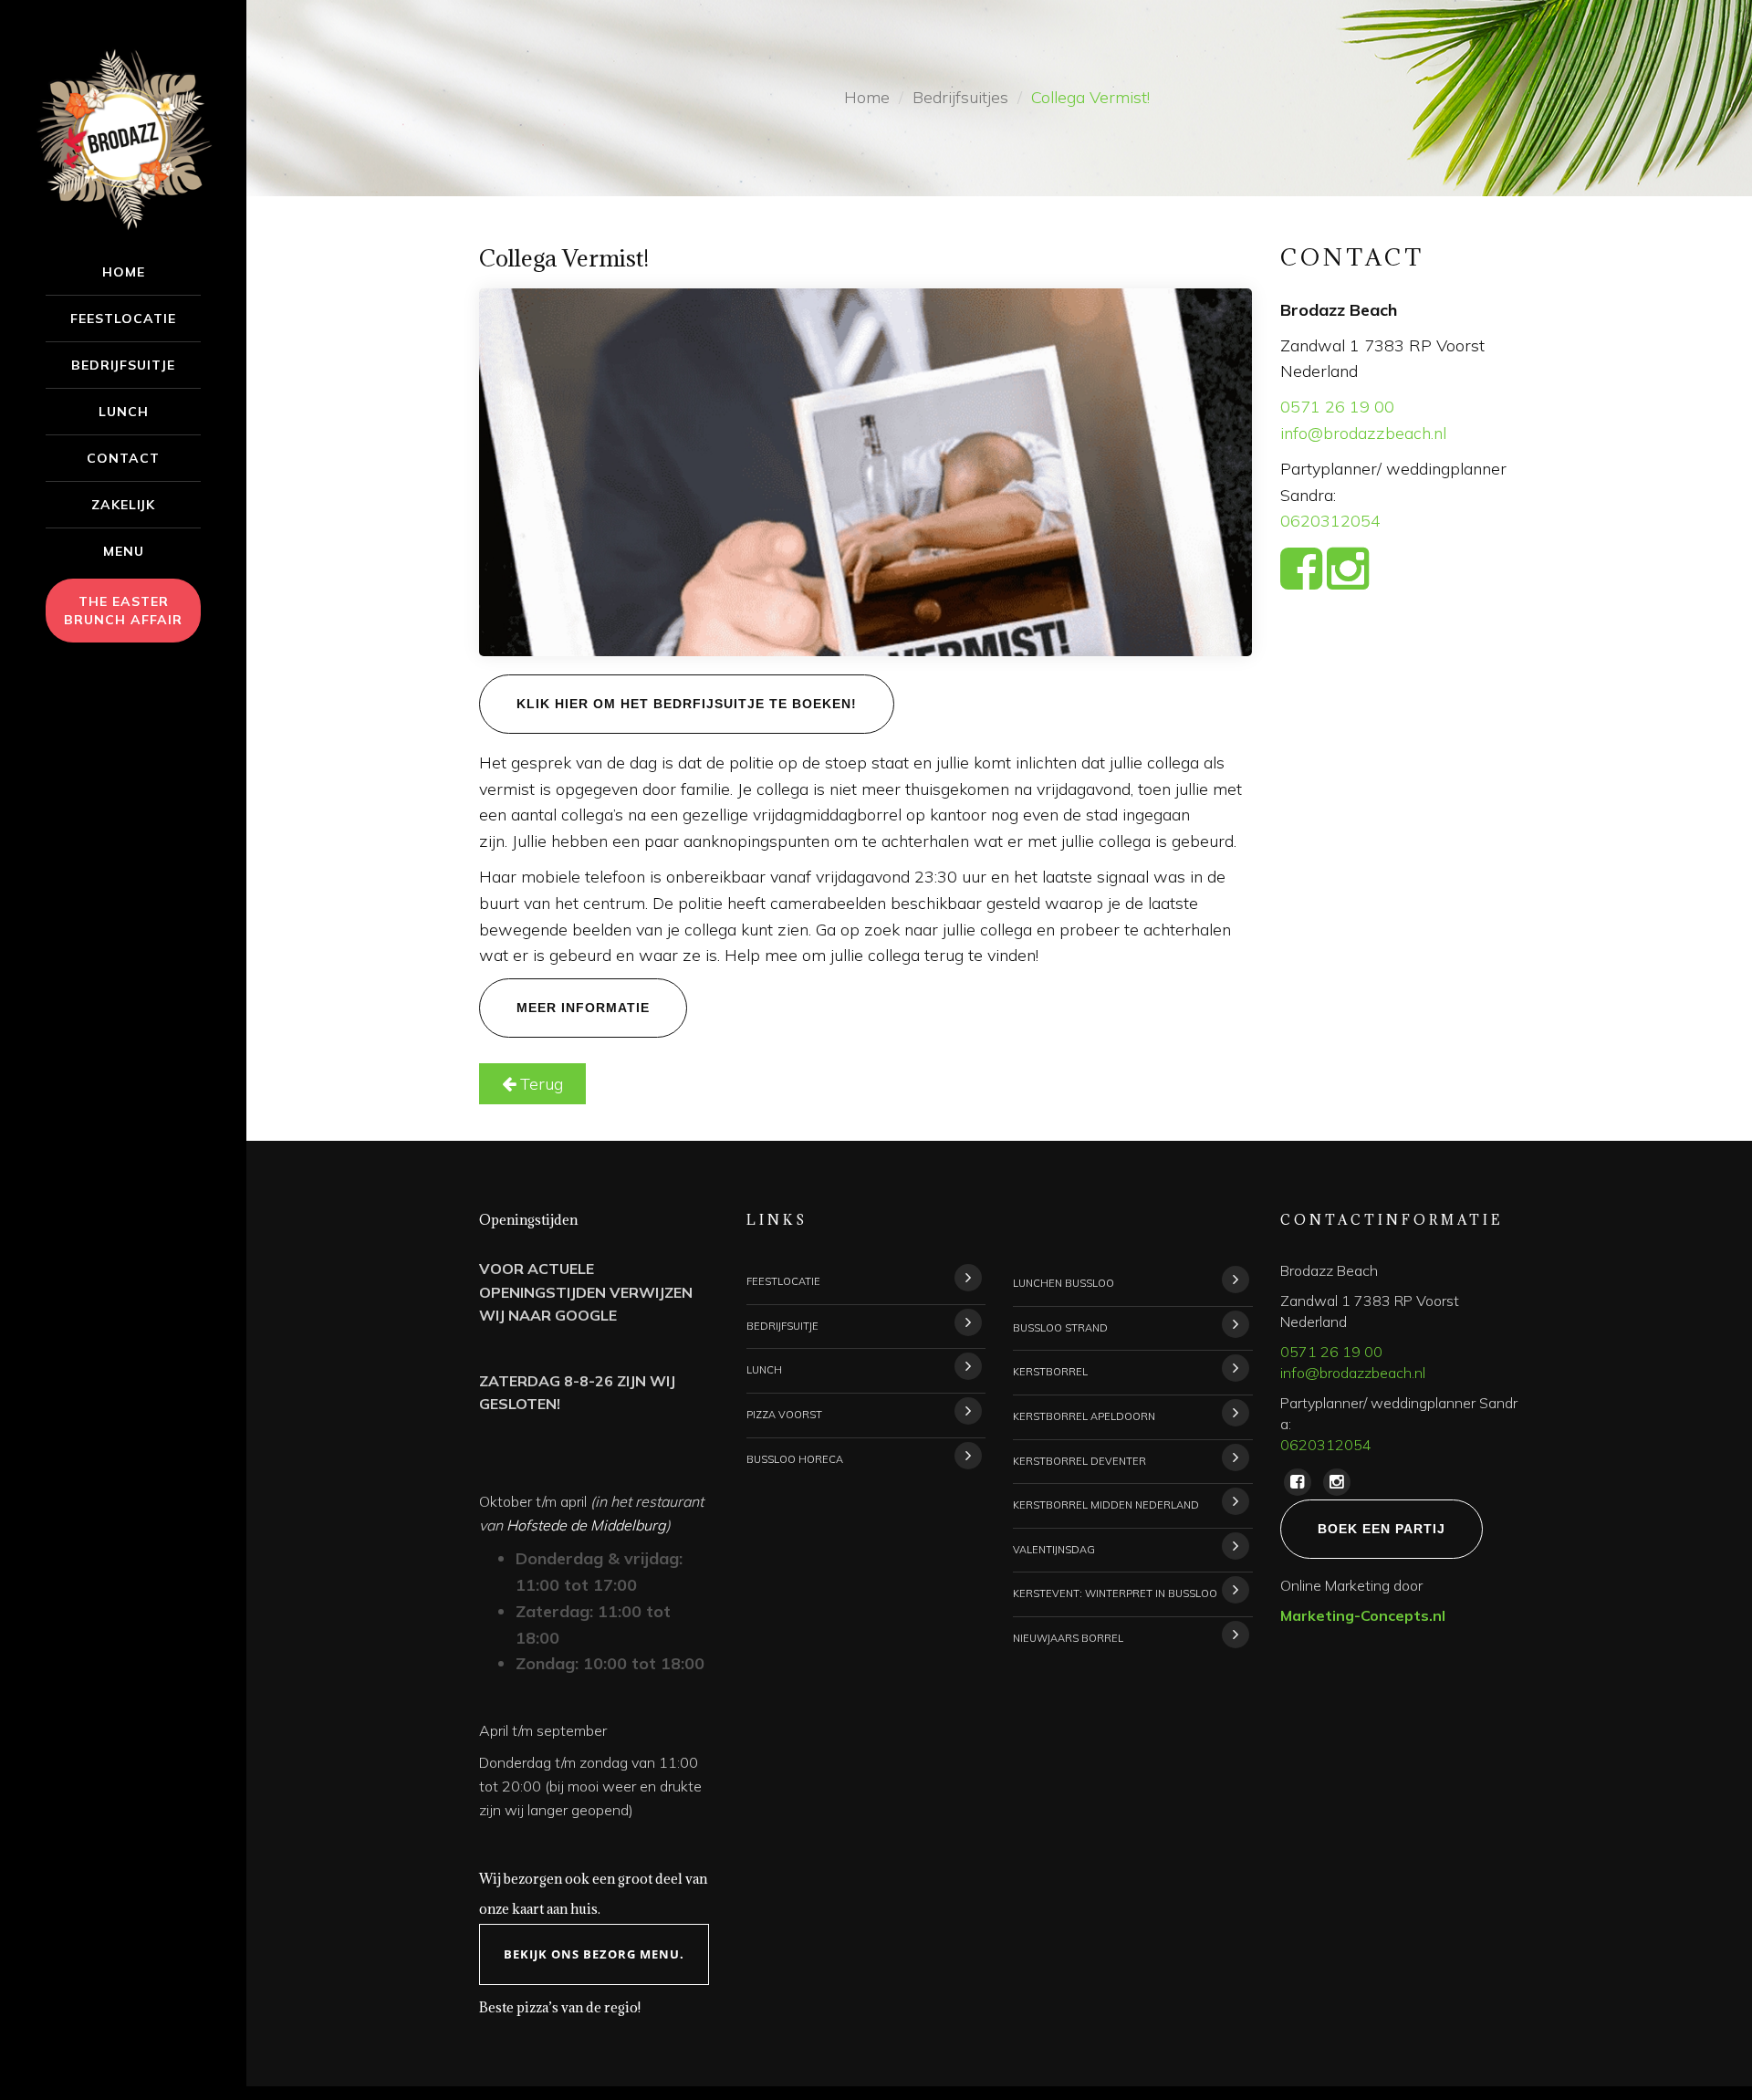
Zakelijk (123, 505)
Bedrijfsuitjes (960, 97)
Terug (539, 1084)
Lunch (124, 412)
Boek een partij (1382, 1529)
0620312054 (1330, 521)
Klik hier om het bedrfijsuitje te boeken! (687, 704)
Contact (123, 458)
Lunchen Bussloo (1064, 1283)
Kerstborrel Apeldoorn (1084, 1416)
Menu (124, 551)
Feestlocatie (123, 319)
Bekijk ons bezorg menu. (594, 1954)
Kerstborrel (1050, 1372)
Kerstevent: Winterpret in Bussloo (1115, 1593)
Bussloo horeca (795, 1459)
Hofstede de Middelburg (586, 1525)
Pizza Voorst (784, 1415)
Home (124, 272)
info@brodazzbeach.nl (1363, 433)
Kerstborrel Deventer (1079, 1461)
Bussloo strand (1060, 1328)
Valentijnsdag (1054, 1550)
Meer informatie (583, 1008)
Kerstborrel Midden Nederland (1106, 1505)
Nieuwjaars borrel (1068, 1638)
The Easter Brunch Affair (123, 611)
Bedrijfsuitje (123, 365)
